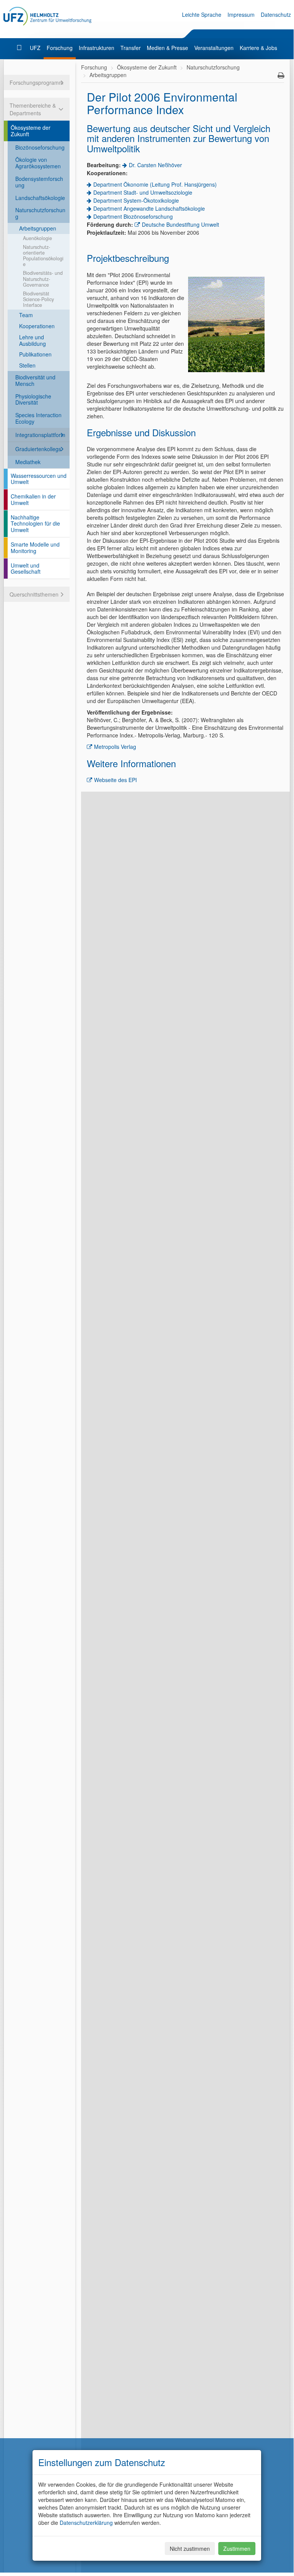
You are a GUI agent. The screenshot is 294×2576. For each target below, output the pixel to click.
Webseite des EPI (115, 780)
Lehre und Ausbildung (32, 340)
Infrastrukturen (97, 48)
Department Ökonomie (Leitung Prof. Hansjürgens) (155, 184)
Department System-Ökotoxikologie (136, 200)
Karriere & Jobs (258, 48)
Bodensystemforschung (39, 182)
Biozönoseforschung (40, 147)
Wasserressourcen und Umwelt (39, 479)
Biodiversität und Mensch (35, 380)
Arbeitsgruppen (38, 228)
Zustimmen (237, 2549)
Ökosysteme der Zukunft (31, 131)
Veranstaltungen (214, 48)
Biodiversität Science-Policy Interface (38, 299)
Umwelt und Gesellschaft (26, 569)
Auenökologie (37, 238)
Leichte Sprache (202, 15)
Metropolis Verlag (115, 747)
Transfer (131, 48)
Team (26, 315)
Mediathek (28, 462)
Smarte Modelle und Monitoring (35, 548)
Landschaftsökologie (40, 198)
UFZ (35, 48)
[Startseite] (20, 48)
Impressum (241, 15)
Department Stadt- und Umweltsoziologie (143, 192)
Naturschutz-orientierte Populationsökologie (43, 256)
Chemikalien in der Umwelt (33, 499)
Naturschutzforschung (40, 213)
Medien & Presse (167, 48)
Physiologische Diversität (33, 399)
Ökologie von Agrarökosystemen (38, 163)
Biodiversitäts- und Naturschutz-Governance (43, 279)
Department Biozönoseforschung (133, 216)
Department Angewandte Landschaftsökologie (149, 208)
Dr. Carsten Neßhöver (155, 165)
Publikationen (35, 354)
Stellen (27, 365)
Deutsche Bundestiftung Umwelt (180, 224)
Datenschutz (276, 15)
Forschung (60, 48)
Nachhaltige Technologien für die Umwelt (35, 524)
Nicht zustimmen (190, 2549)
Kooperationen (37, 326)
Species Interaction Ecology (38, 418)
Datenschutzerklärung (86, 2523)
